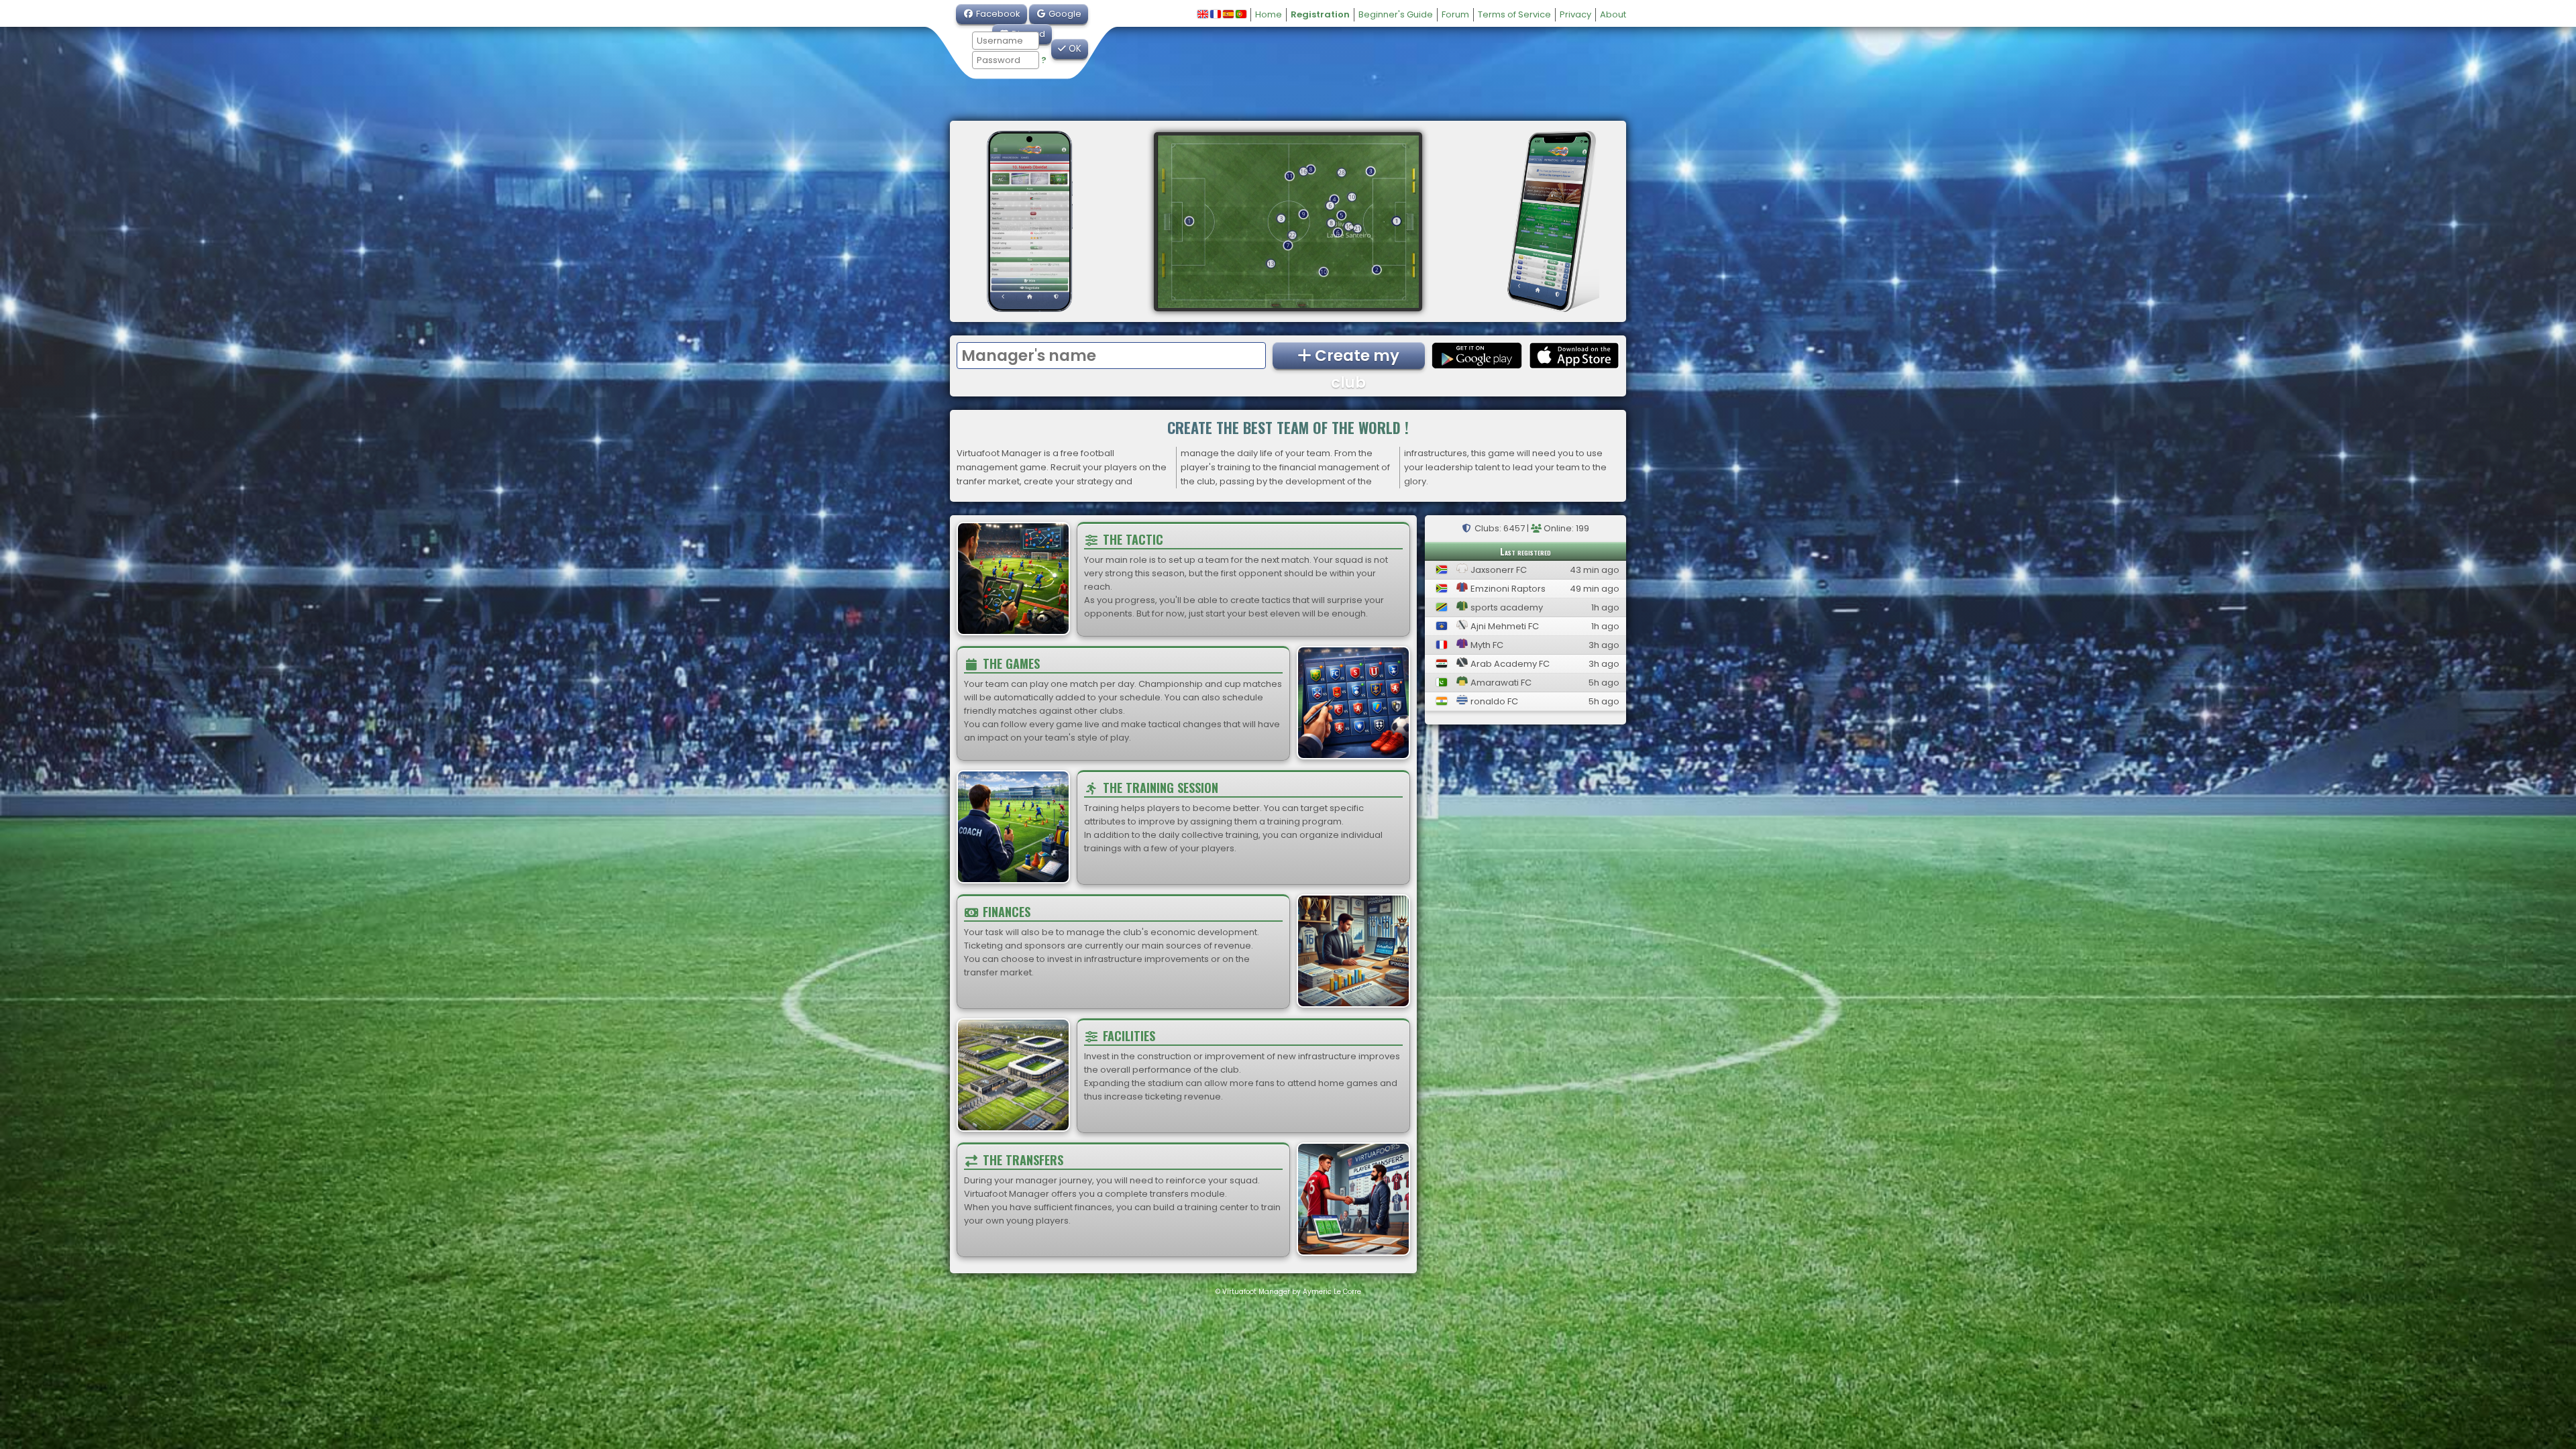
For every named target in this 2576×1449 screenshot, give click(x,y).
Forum (1455, 14)
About (1613, 14)
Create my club (1355, 357)
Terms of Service (1514, 14)
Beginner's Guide (1396, 14)
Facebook (997, 14)
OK (1074, 49)
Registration (1320, 14)
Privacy (1575, 14)
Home (1269, 14)
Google (1064, 14)
